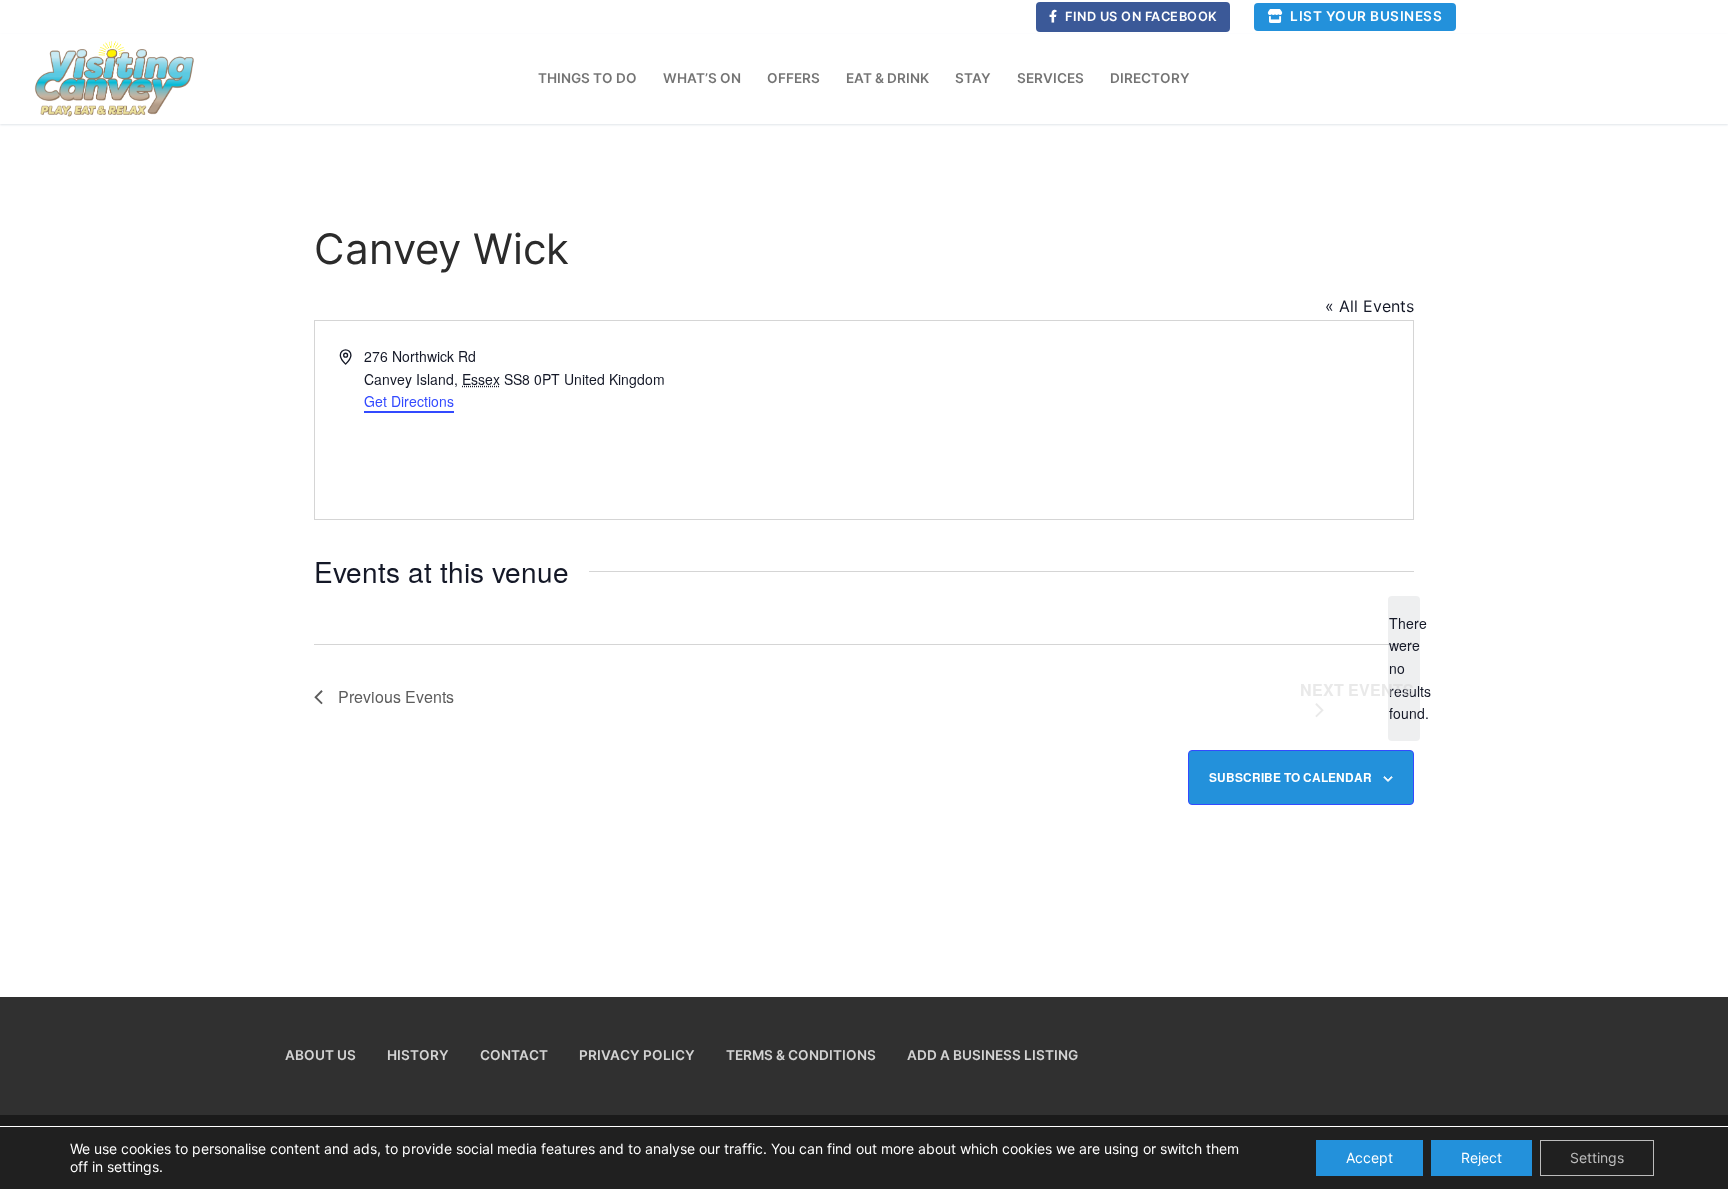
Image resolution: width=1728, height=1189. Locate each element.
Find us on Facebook (1140, 16)
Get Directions (409, 401)
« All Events (1369, 306)
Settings (1597, 1157)
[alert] (1404, 668)
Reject (1481, 1157)
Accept (1369, 1157)
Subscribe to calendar (1290, 777)
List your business (1365, 16)
